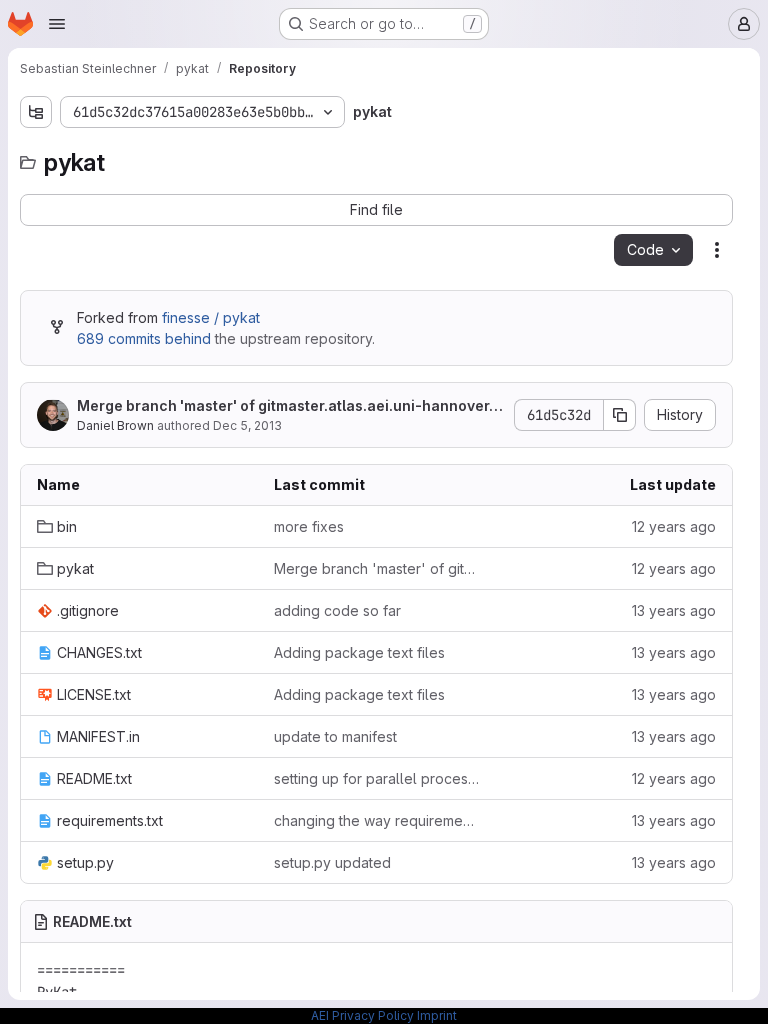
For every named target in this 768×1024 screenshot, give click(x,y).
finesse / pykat (211, 317)
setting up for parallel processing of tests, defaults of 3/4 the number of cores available (376, 778)
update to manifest (335, 736)
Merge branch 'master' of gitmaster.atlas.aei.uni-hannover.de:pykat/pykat (289, 406)
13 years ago (674, 610)
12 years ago (674, 526)
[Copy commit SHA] (620, 415)
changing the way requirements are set (376, 820)
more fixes (309, 526)
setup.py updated (332, 862)
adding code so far (337, 610)
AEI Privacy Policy (362, 1015)
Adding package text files (359, 652)
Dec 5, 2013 (247, 425)
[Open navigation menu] (57, 24)
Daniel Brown (115, 425)
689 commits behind (144, 338)
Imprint (437, 1015)
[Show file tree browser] (36, 112)
